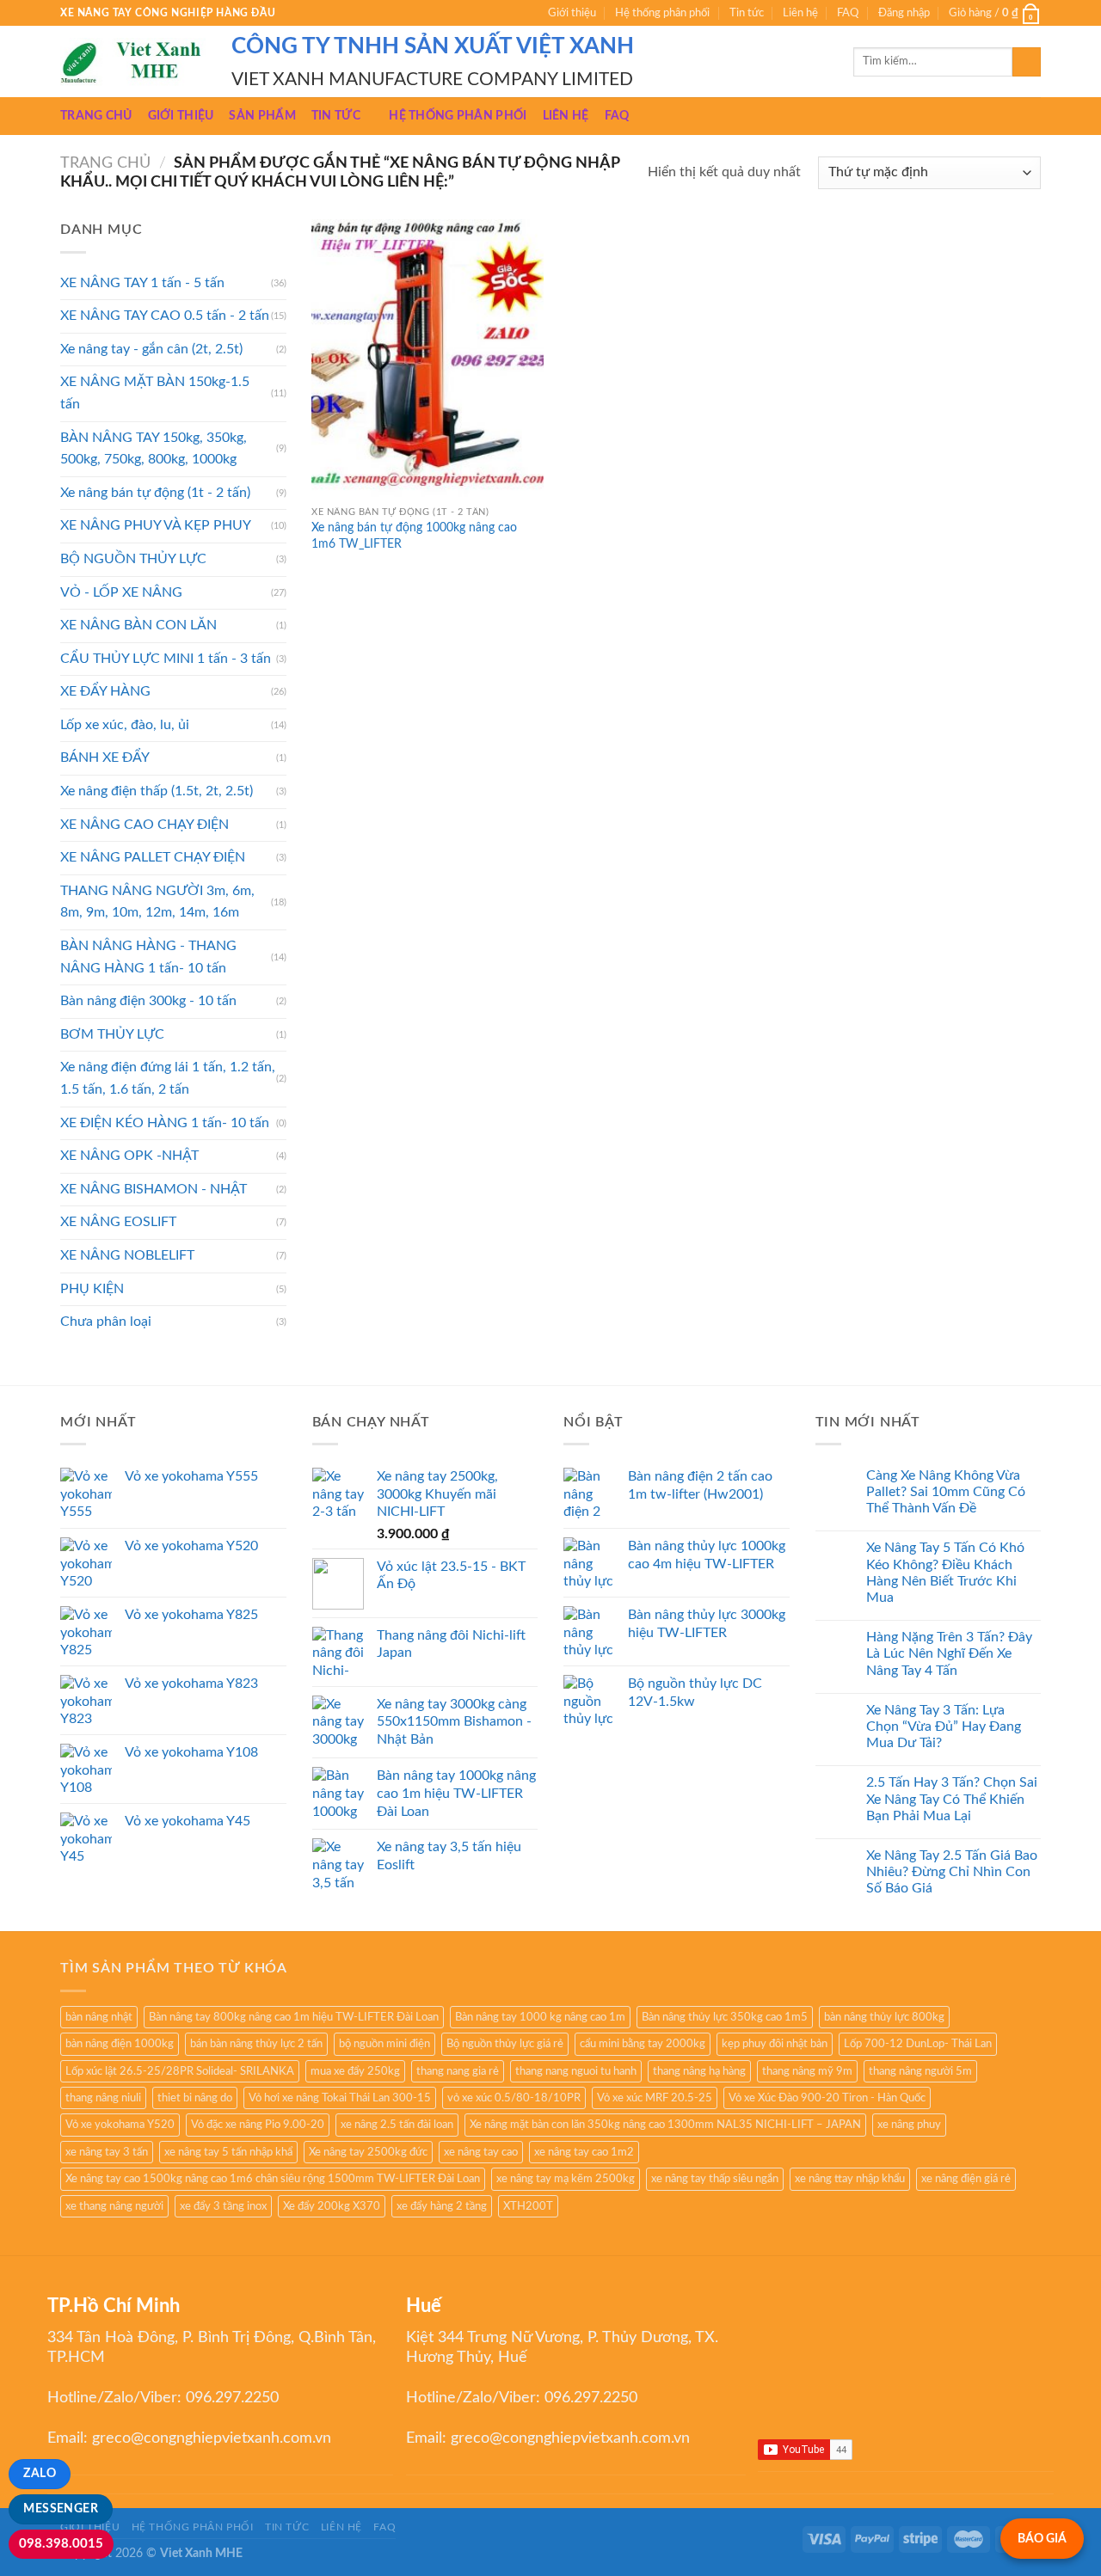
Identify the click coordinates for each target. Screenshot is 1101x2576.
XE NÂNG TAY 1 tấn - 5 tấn (142, 283)
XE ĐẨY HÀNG (105, 691)
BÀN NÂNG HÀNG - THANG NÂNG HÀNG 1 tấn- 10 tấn (148, 957)
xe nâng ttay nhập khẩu (850, 2179)
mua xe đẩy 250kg (355, 2071)
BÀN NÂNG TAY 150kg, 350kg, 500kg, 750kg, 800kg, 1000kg (154, 449)
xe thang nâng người (114, 2206)
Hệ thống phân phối (662, 13)
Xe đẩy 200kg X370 (332, 2206)
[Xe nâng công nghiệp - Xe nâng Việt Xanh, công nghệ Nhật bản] (133, 62)
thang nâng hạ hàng (699, 2071)
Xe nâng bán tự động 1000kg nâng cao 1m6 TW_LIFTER (414, 536)
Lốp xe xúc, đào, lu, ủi (125, 725)
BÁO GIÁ (1042, 2539)
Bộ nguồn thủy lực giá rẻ (505, 2044)
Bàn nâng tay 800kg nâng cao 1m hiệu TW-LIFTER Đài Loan (294, 2017)
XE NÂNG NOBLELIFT (127, 1255)
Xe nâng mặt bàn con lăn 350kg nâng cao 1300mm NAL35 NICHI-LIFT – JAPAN (665, 2125)
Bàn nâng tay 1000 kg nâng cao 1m (540, 2017)
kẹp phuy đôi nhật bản (775, 2044)
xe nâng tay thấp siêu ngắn (715, 2179)
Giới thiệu (572, 13)
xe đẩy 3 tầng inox (223, 2206)
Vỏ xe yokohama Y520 (120, 2125)
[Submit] (1027, 62)
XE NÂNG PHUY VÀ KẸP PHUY (156, 525)
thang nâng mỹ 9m (807, 2071)
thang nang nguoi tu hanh (576, 2071)
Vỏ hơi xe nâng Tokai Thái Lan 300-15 (340, 2098)
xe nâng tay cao (481, 2152)
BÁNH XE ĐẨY (105, 757)
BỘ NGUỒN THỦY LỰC (133, 559)
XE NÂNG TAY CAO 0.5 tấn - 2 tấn (165, 316)
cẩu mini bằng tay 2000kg (643, 2044)
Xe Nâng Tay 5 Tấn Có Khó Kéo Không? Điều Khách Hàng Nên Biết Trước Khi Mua (945, 1573)
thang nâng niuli (103, 2098)
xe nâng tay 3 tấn (107, 2152)
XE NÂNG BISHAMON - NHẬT (154, 1189)
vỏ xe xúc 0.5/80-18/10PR (514, 2098)
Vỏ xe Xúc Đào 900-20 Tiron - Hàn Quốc (827, 2098)
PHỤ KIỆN (92, 1289)
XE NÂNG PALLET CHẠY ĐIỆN (153, 857)
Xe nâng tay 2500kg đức (368, 2152)
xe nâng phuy (909, 2125)
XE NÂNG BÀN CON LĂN (138, 625)
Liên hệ (800, 13)
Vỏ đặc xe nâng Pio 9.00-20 (258, 2125)
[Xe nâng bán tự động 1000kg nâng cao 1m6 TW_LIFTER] (427, 358)
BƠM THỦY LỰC (112, 1034)
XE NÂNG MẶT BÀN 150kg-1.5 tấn (155, 393)
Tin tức (747, 13)
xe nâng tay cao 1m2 (584, 2152)
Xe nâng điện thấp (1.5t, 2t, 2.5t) (157, 791)
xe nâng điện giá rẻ (966, 2179)
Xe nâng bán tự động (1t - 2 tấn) (155, 493)
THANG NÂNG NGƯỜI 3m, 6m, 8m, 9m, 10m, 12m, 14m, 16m (157, 902)
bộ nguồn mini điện (384, 2044)
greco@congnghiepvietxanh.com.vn (212, 2438)
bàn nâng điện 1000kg (120, 2044)
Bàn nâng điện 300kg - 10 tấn (148, 1001)
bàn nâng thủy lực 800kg (884, 2017)
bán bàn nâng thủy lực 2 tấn (256, 2044)
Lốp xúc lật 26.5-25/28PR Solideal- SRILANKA (180, 2071)
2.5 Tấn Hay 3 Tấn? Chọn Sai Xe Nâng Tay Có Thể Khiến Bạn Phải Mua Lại (952, 1799)
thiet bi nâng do (195, 2098)
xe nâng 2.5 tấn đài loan (397, 2125)
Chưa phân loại (106, 1322)
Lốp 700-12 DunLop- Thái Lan (918, 2044)
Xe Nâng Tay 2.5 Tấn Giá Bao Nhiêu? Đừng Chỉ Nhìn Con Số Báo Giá (952, 1872)
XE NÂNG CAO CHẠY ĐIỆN (145, 825)
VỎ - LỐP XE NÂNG (121, 592)
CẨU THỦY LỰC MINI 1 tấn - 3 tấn (166, 659)
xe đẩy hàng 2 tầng (442, 2206)
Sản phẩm (262, 116)
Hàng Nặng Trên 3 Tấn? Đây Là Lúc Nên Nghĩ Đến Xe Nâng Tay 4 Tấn (949, 1653)
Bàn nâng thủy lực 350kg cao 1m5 (725, 2017)
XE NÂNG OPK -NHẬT (129, 1156)
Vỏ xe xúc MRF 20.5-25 (655, 2098)
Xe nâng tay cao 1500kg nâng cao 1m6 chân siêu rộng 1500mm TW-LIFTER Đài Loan (273, 2179)
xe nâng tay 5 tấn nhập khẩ (228, 2152)
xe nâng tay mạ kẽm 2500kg (566, 2179)
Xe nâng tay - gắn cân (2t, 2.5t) (151, 349)
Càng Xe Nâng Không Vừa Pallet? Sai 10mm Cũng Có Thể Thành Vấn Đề (946, 1492)
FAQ (848, 13)
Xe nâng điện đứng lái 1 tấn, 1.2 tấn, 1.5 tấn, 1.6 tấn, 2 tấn (168, 1078)
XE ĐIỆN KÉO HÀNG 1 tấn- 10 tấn (165, 1123)
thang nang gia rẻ (458, 2071)
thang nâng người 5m (920, 2071)
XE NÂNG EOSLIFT (118, 1222)
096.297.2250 (232, 2398)
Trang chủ (96, 116)
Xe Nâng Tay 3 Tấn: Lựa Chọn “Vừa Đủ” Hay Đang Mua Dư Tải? (944, 1727)
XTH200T (528, 2206)
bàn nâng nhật (99, 2017)
